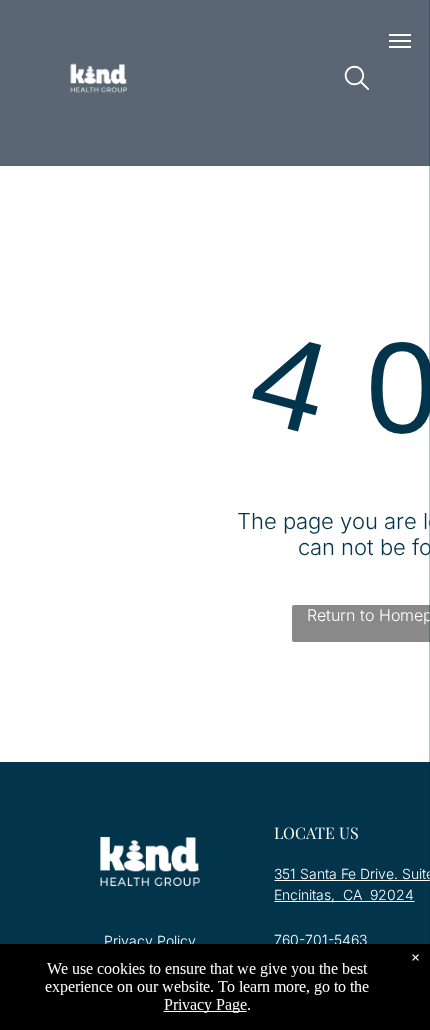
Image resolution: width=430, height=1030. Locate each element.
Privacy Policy (150, 940)
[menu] (400, 41)
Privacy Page (205, 1004)
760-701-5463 (320, 939)
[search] (357, 80)
